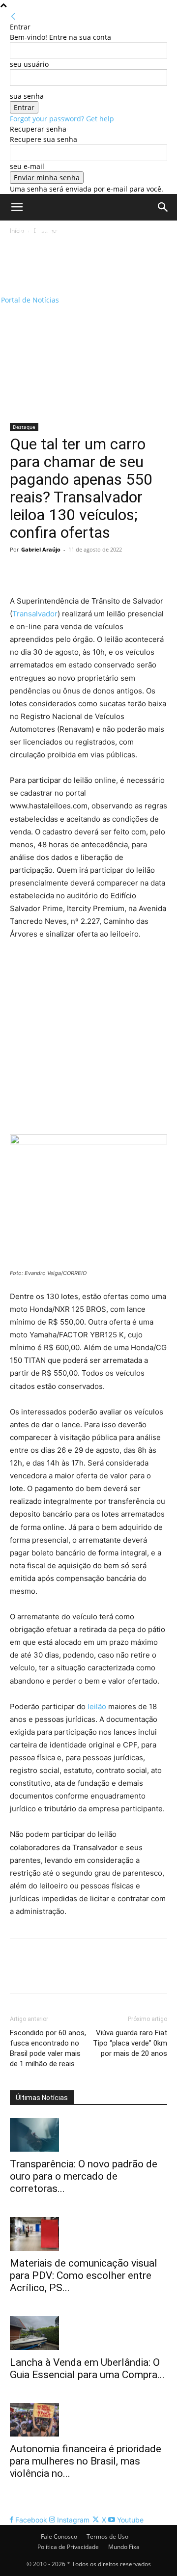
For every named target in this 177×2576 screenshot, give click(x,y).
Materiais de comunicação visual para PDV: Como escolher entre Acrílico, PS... (84, 2275)
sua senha (27, 96)
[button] (17, 207)
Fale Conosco (59, 2536)
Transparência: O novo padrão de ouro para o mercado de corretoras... (84, 2176)
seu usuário (29, 64)
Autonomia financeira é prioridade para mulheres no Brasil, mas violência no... (86, 2461)
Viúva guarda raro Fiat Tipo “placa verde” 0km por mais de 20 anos (130, 2043)
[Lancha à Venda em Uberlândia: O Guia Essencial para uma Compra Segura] (88, 2333)
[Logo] (64, 253)
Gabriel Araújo (41, 549)
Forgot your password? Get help (62, 119)
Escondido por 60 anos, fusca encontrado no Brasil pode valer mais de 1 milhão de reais (48, 2048)
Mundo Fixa (124, 2547)
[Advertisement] (88, 330)
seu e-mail (27, 166)
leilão (97, 1706)
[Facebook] (20, 572)
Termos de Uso (107, 2536)
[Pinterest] (65, 572)
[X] (42, 572)
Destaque (24, 427)
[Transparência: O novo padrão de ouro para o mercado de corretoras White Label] (88, 2135)
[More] (111, 572)
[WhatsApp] (88, 572)
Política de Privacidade (68, 2547)
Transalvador (35, 614)
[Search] (163, 207)
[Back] (13, 16)
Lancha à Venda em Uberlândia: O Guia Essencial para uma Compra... (87, 2368)
